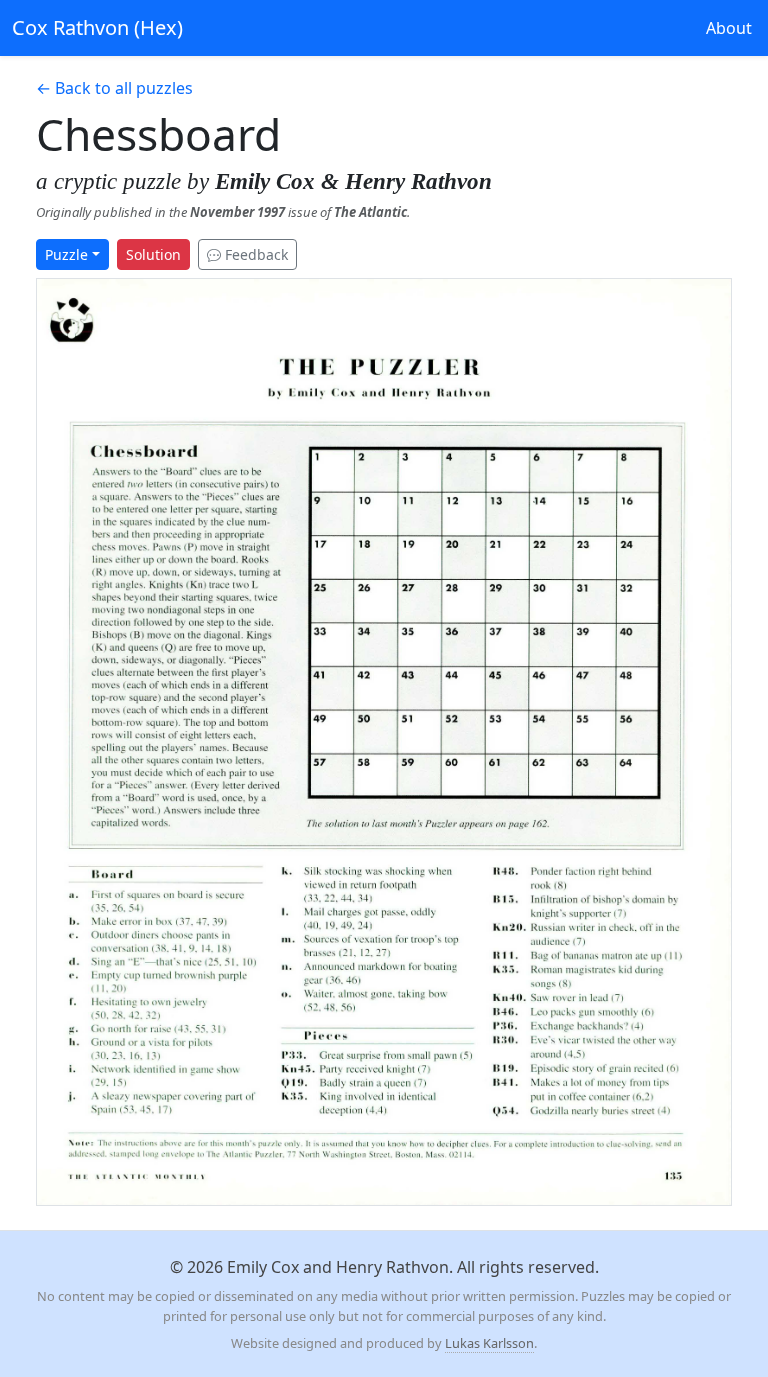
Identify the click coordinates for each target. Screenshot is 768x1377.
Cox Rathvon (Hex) (97, 27)
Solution (153, 254)
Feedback (254, 254)
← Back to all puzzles (114, 88)
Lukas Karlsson (489, 1343)
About (729, 28)
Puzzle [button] (66, 254)
